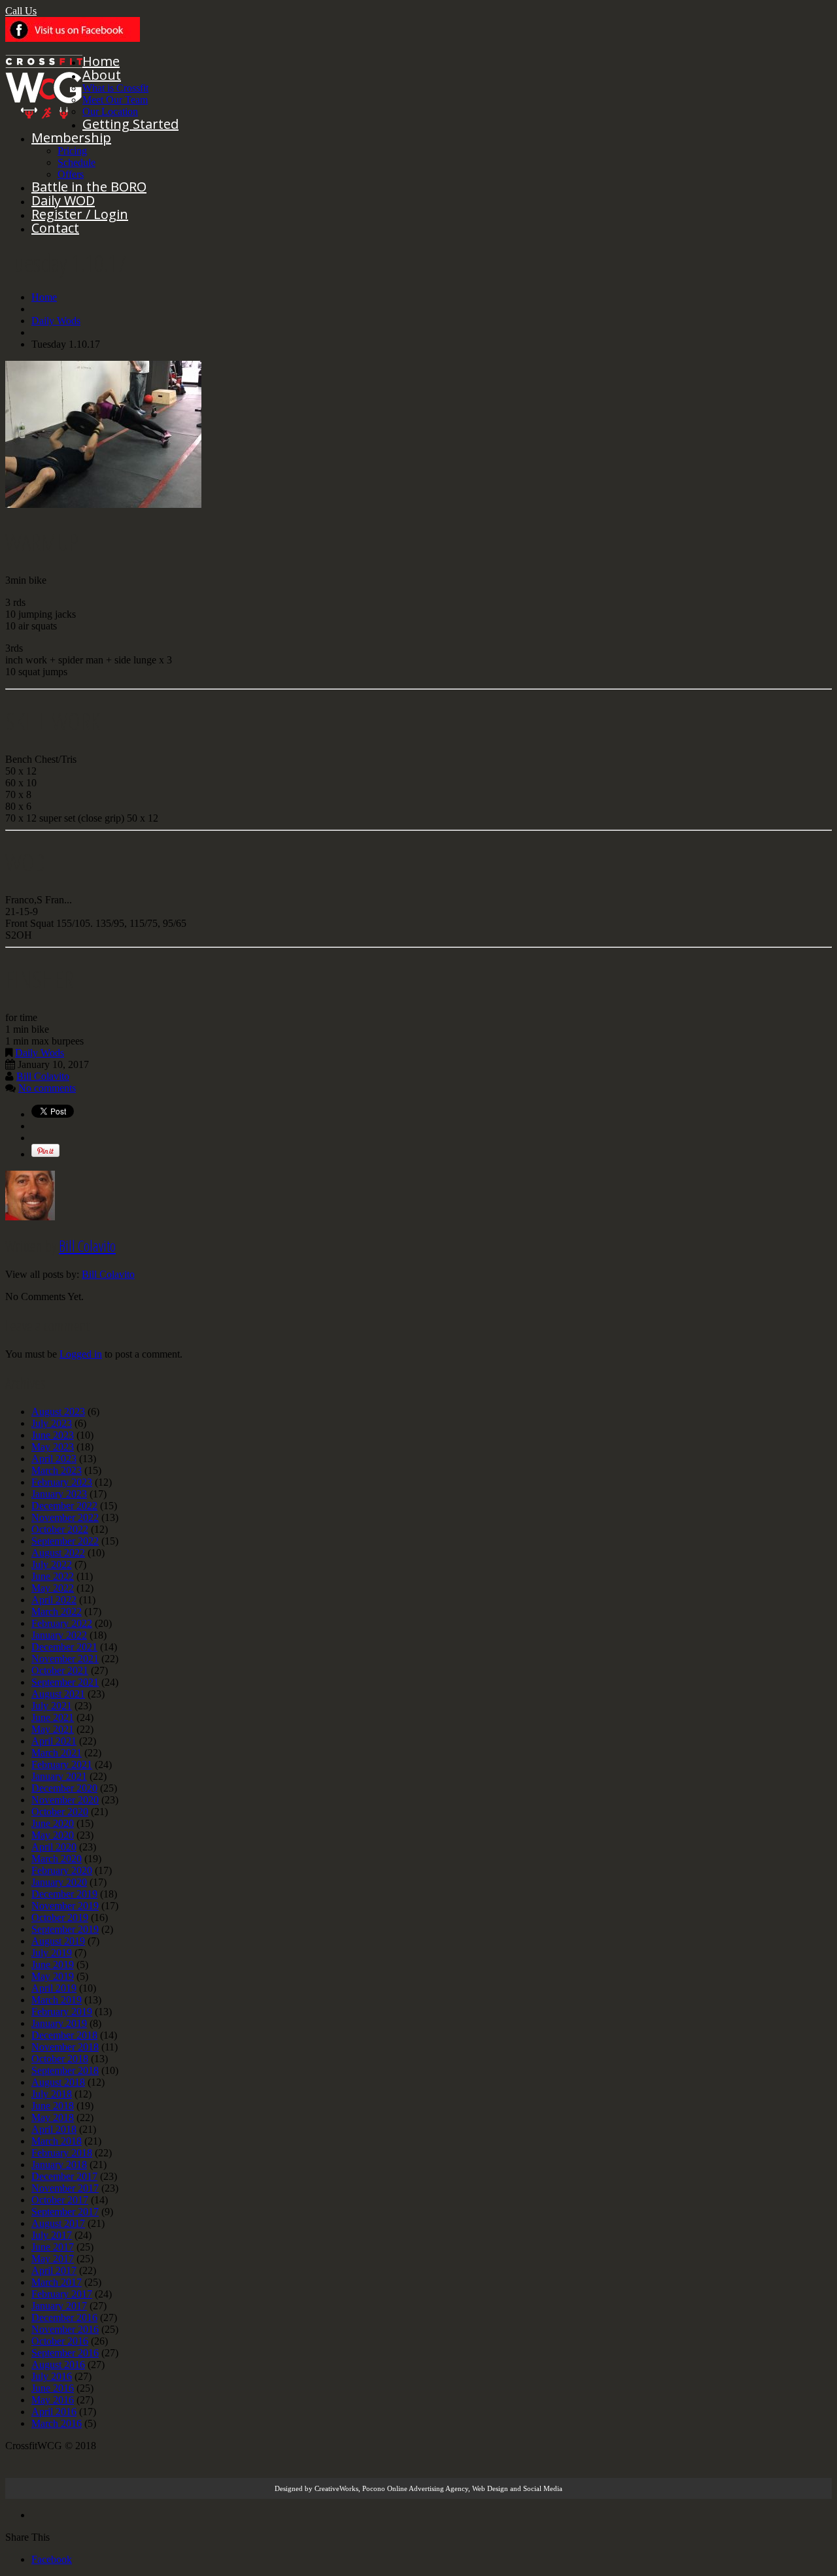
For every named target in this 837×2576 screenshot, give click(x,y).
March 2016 (57, 2423)
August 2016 (58, 2365)
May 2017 (53, 2259)
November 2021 (65, 1659)
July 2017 (52, 2235)
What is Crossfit (115, 88)
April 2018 (54, 2129)
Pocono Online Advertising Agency (415, 2488)
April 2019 (54, 1988)
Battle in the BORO (89, 187)
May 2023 (53, 1447)
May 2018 (53, 2117)
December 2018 (64, 2035)
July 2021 (52, 1706)
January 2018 (59, 2165)
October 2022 (60, 1529)
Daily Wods (56, 321)
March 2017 (57, 2282)
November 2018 (65, 2047)
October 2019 (60, 1917)
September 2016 (65, 2353)
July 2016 (52, 2376)
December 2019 (64, 1894)
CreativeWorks (336, 2488)
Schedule (77, 162)
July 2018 (52, 2094)
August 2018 (58, 2082)
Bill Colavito (43, 1076)
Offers (71, 174)
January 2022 (59, 1635)
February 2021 (62, 1765)
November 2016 (65, 2329)
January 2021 (59, 1776)
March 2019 (57, 2000)
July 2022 (52, 1564)
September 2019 (65, 1929)
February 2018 (62, 2153)
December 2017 (64, 2176)
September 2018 (65, 2070)
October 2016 (60, 2341)
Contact (55, 228)
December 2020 (64, 1788)
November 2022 (65, 1517)
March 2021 (57, 1753)
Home (101, 61)
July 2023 (52, 1423)
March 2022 (57, 1612)
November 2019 (65, 1906)
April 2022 (54, 1600)
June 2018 (53, 2106)
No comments (47, 1088)
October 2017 (60, 2200)
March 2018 (57, 2141)
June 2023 (53, 1435)
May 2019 (53, 1976)
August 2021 (58, 1694)
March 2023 (57, 1470)
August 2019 (58, 1941)
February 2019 (62, 2012)
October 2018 (60, 2059)
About (102, 75)
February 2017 (62, 2294)
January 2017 (59, 2306)
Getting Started (130, 124)
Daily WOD (63, 200)
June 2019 (53, 1965)
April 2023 (54, 1459)
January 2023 (59, 1494)
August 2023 (58, 1412)
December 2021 (64, 1647)
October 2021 (60, 1670)
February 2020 (62, 1870)
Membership (71, 138)
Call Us (21, 11)
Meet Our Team (115, 100)
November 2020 (65, 1800)
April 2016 (54, 2412)
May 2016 (53, 2400)
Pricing (72, 151)
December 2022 (64, 1506)
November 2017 (65, 2188)
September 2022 (65, 1541)
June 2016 (53, 2388)
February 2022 (62, 1623)
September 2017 (65, 2212)
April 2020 (54, 1847)
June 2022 (53, 1576)
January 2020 (59, 1882)
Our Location (110, 111)
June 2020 (53, 1823)
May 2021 (53, 1729)
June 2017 (53, 2247)
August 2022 (58, 1553)
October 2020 (60, 1812)
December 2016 (64, 2317)
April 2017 (54, 2270)
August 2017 (58, 2223)
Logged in (81, 1354)
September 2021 (65, 1682)
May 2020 (53, 1835)
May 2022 (53, 1588)
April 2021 (54, 1741)
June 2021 (53, 1717)
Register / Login (80, 214)
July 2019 (52, 1953)
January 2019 (59, 2023)
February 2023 (62, 1482)
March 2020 (57, 1859)
